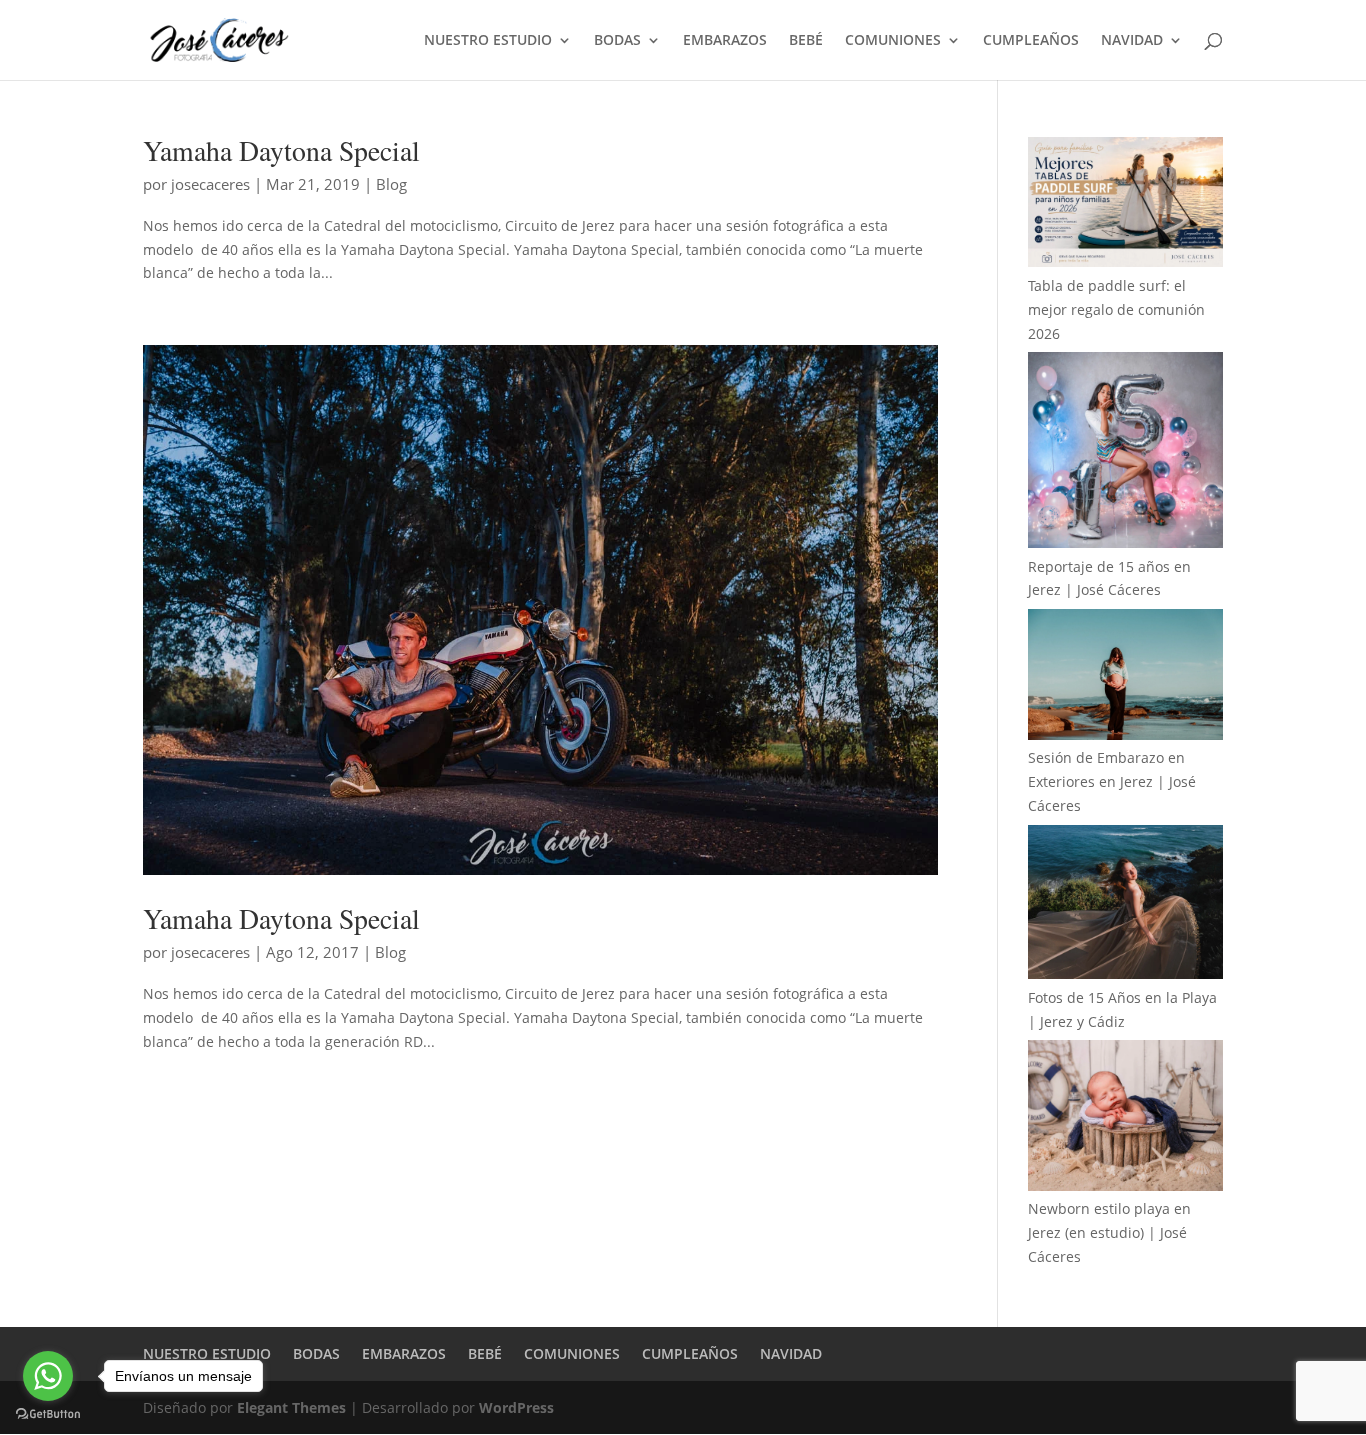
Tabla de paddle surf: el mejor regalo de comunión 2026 (1116, 309)
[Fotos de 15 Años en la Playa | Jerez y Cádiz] (1125, 905)
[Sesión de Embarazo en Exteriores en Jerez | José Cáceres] (1125, 677)
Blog (391, 184)
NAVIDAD (1132, 41)
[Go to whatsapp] (48, 1376)
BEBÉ (806, 41)
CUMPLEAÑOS (1031, 41)
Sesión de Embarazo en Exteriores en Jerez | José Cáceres (1112, 781)
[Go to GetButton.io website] (48, 1414)
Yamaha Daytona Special (281, 150)
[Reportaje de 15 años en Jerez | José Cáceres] (1125, 453)
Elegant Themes (291, 1407)
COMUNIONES (893, 41)
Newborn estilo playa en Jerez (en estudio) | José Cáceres (1109, 1232)
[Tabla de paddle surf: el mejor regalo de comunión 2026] (1125, 205)
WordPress (516, 1407)
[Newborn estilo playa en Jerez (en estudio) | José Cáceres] (1125, 1118)
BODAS (617, 41)
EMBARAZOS (725, 41)
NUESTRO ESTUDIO (488, 41)
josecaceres (210, 184)
